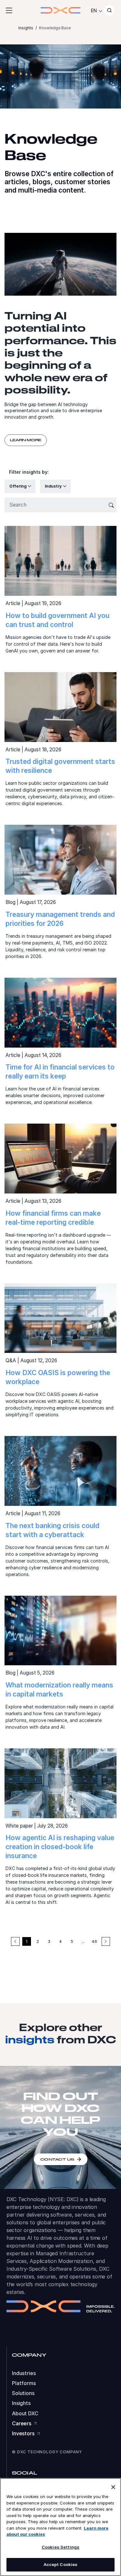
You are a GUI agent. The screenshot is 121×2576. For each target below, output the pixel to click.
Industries (24, 2373)
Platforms (24, 2383)
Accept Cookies (61, 2564)
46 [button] (94, 1941)
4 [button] (60, 1941)
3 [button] (49, 1941)
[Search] (109, 10)
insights (30, 2039)
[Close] (113, 2487)
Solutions (23, 2393)
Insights (21, 2403)
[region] (60, 2527)
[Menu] (9, 10)
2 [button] (38, 1941)
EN (94, 10)
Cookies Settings (60, 2547)
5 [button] (72, 1941)
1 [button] (27, 1941)
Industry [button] (54, 486)
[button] (106, 1941)
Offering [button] (18, 486)
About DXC (25, 2414)
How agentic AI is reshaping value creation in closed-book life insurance (60, 1847)
